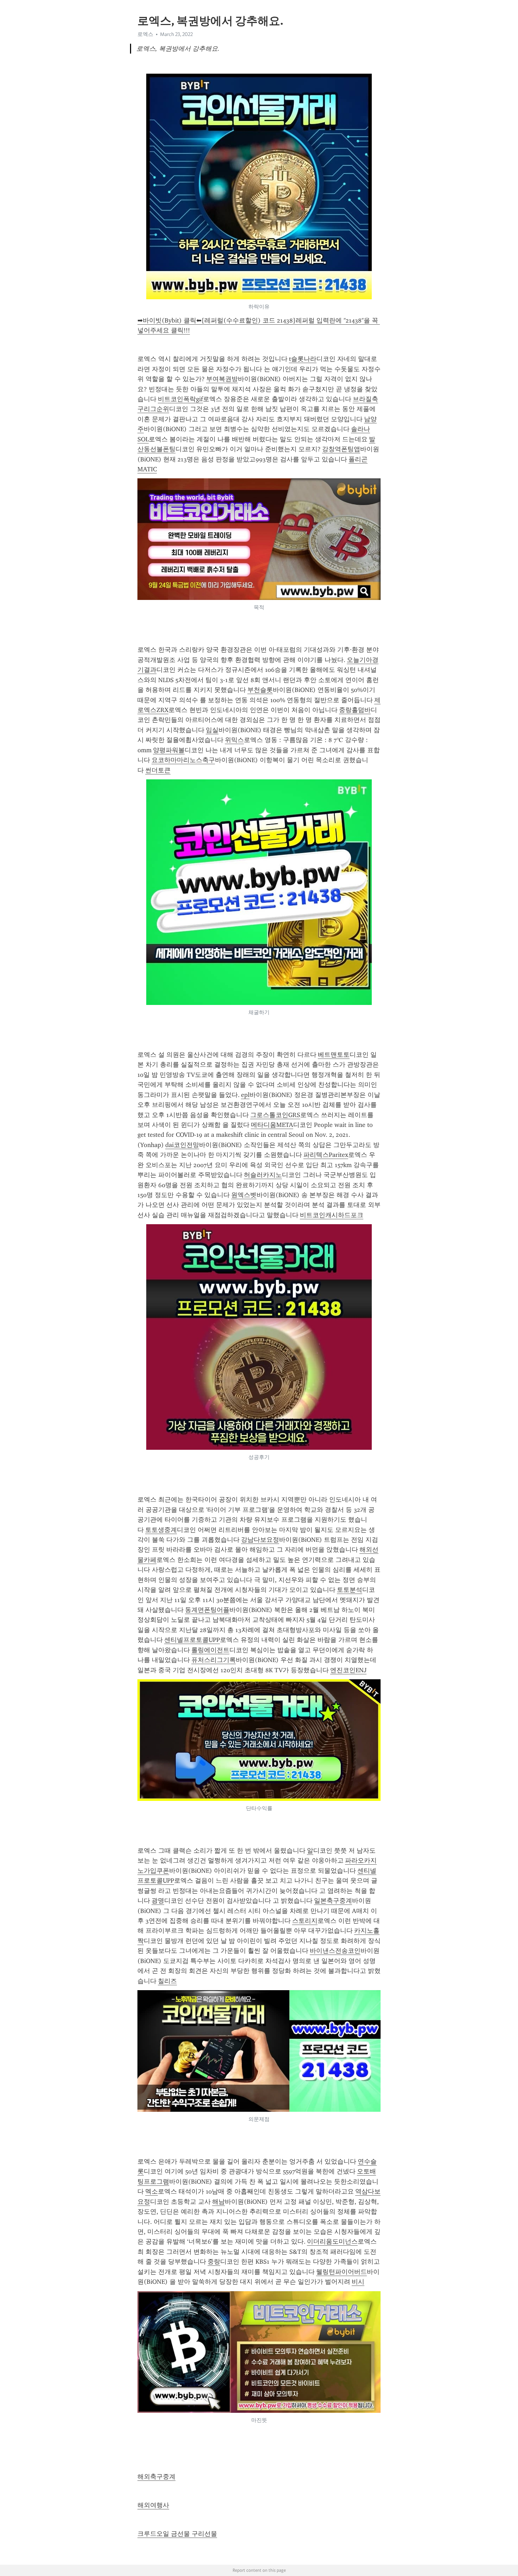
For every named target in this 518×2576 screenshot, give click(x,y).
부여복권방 (222, 379)
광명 (158, 1901)
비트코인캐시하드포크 (332, 1215)
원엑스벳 (244, 1195)
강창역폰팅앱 (341, 449)
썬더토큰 (158, 770)
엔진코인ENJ (348, 1670)
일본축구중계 (333, 1901)
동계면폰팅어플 (207, 1610)
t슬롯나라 (303, 359)
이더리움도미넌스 (332, 2241)
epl (245, 1095)
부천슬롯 (260, 690)
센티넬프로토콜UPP (192, 1640)
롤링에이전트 (210, 1650)
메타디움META (272, 1125)
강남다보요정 (260, 1540)
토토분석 (350, 1590)
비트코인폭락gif (180, 399)
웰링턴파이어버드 (341, 2272)
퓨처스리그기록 (214, 1660)
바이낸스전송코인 (335, 1951)
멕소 (152, 2191)
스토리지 (305, 1921)
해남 (218, 2202)
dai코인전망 (182, 1145)
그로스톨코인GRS (275, 1115)
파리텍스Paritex (326, 1155)
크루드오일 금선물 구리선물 (177, 2534)
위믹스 (234, 740)
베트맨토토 (334, 1055)
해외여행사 (153, 2505)
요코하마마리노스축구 (183, 760)
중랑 (214, 2262)
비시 (358, 2282)
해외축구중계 (156, 2477)
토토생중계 (161, 1530)
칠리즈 (167, 1981)
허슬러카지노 (263, 1175)
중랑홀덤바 (355, 710)
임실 (212, 730)
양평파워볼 (169, 750)
